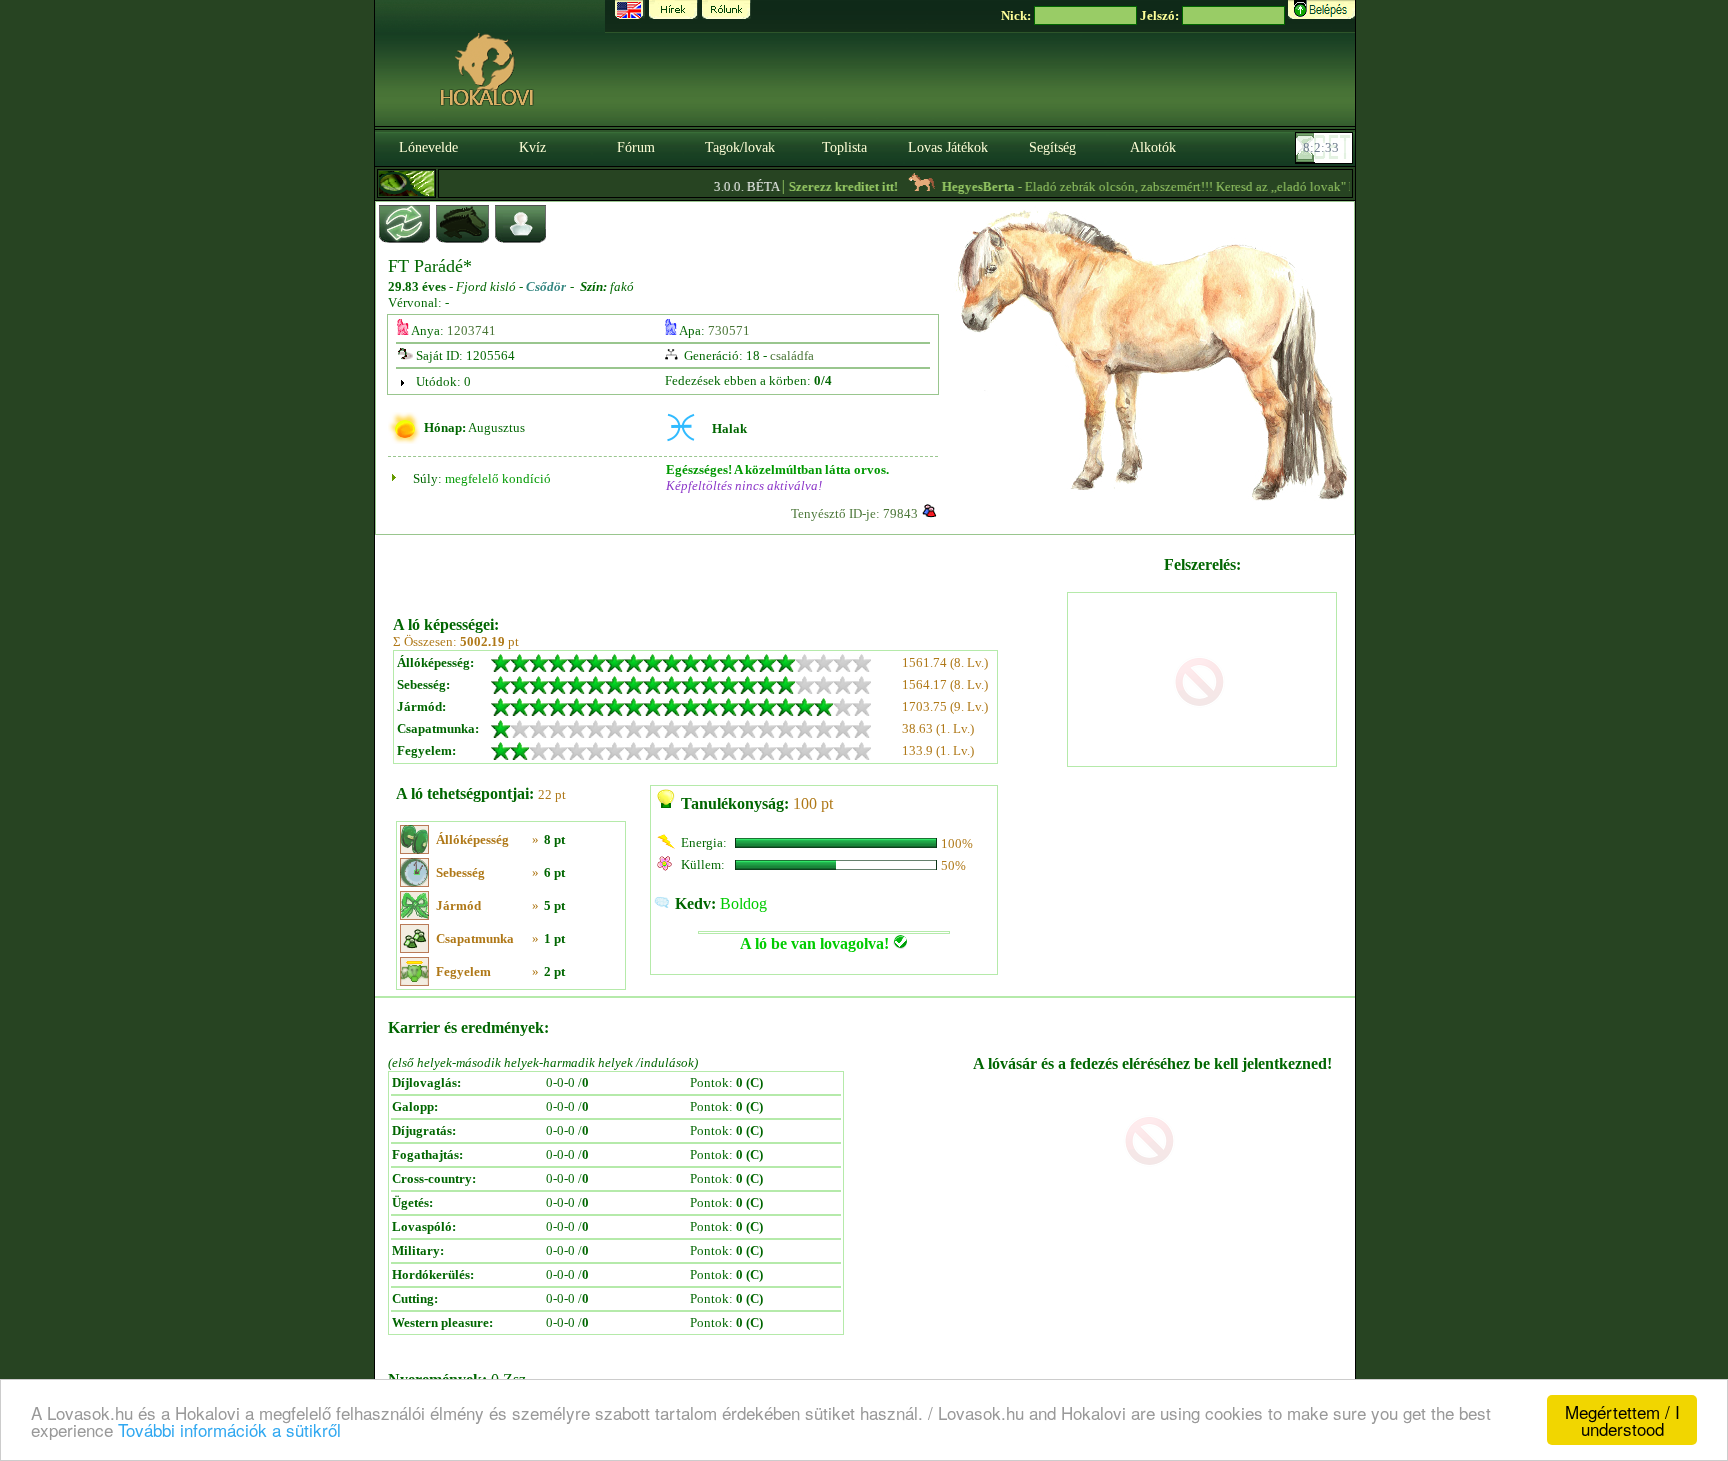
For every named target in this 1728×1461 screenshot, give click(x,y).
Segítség (1052, 147)
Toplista (844, 147)
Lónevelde (428, 147)
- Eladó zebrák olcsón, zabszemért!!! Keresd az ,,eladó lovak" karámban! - (1171, 186)
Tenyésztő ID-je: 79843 (854, 513)
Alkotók (1153, 147)
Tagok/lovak (740, 147)
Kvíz (532, 147)
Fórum (636, 147)
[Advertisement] (728, 568)
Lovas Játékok (948, 147)
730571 (729, 330)
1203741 (471, 330)
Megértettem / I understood (1622, 1420)
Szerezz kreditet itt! (819, 186)
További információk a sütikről (229, 1429)
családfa (792, 355)
